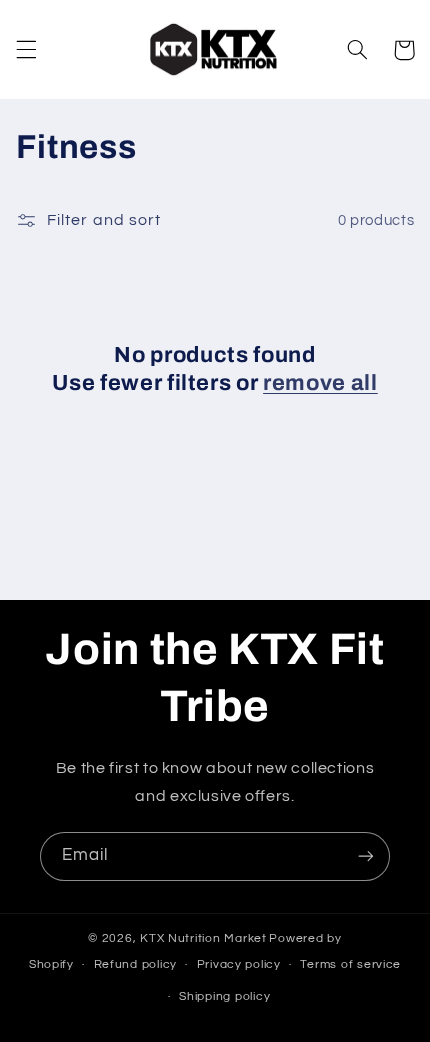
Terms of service (350, 964)
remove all (320, 383)
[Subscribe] (366, 856)
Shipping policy (224, 996)
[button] (26, 50)
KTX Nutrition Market (203, 938)
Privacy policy (239, 964)
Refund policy (136, 964)
